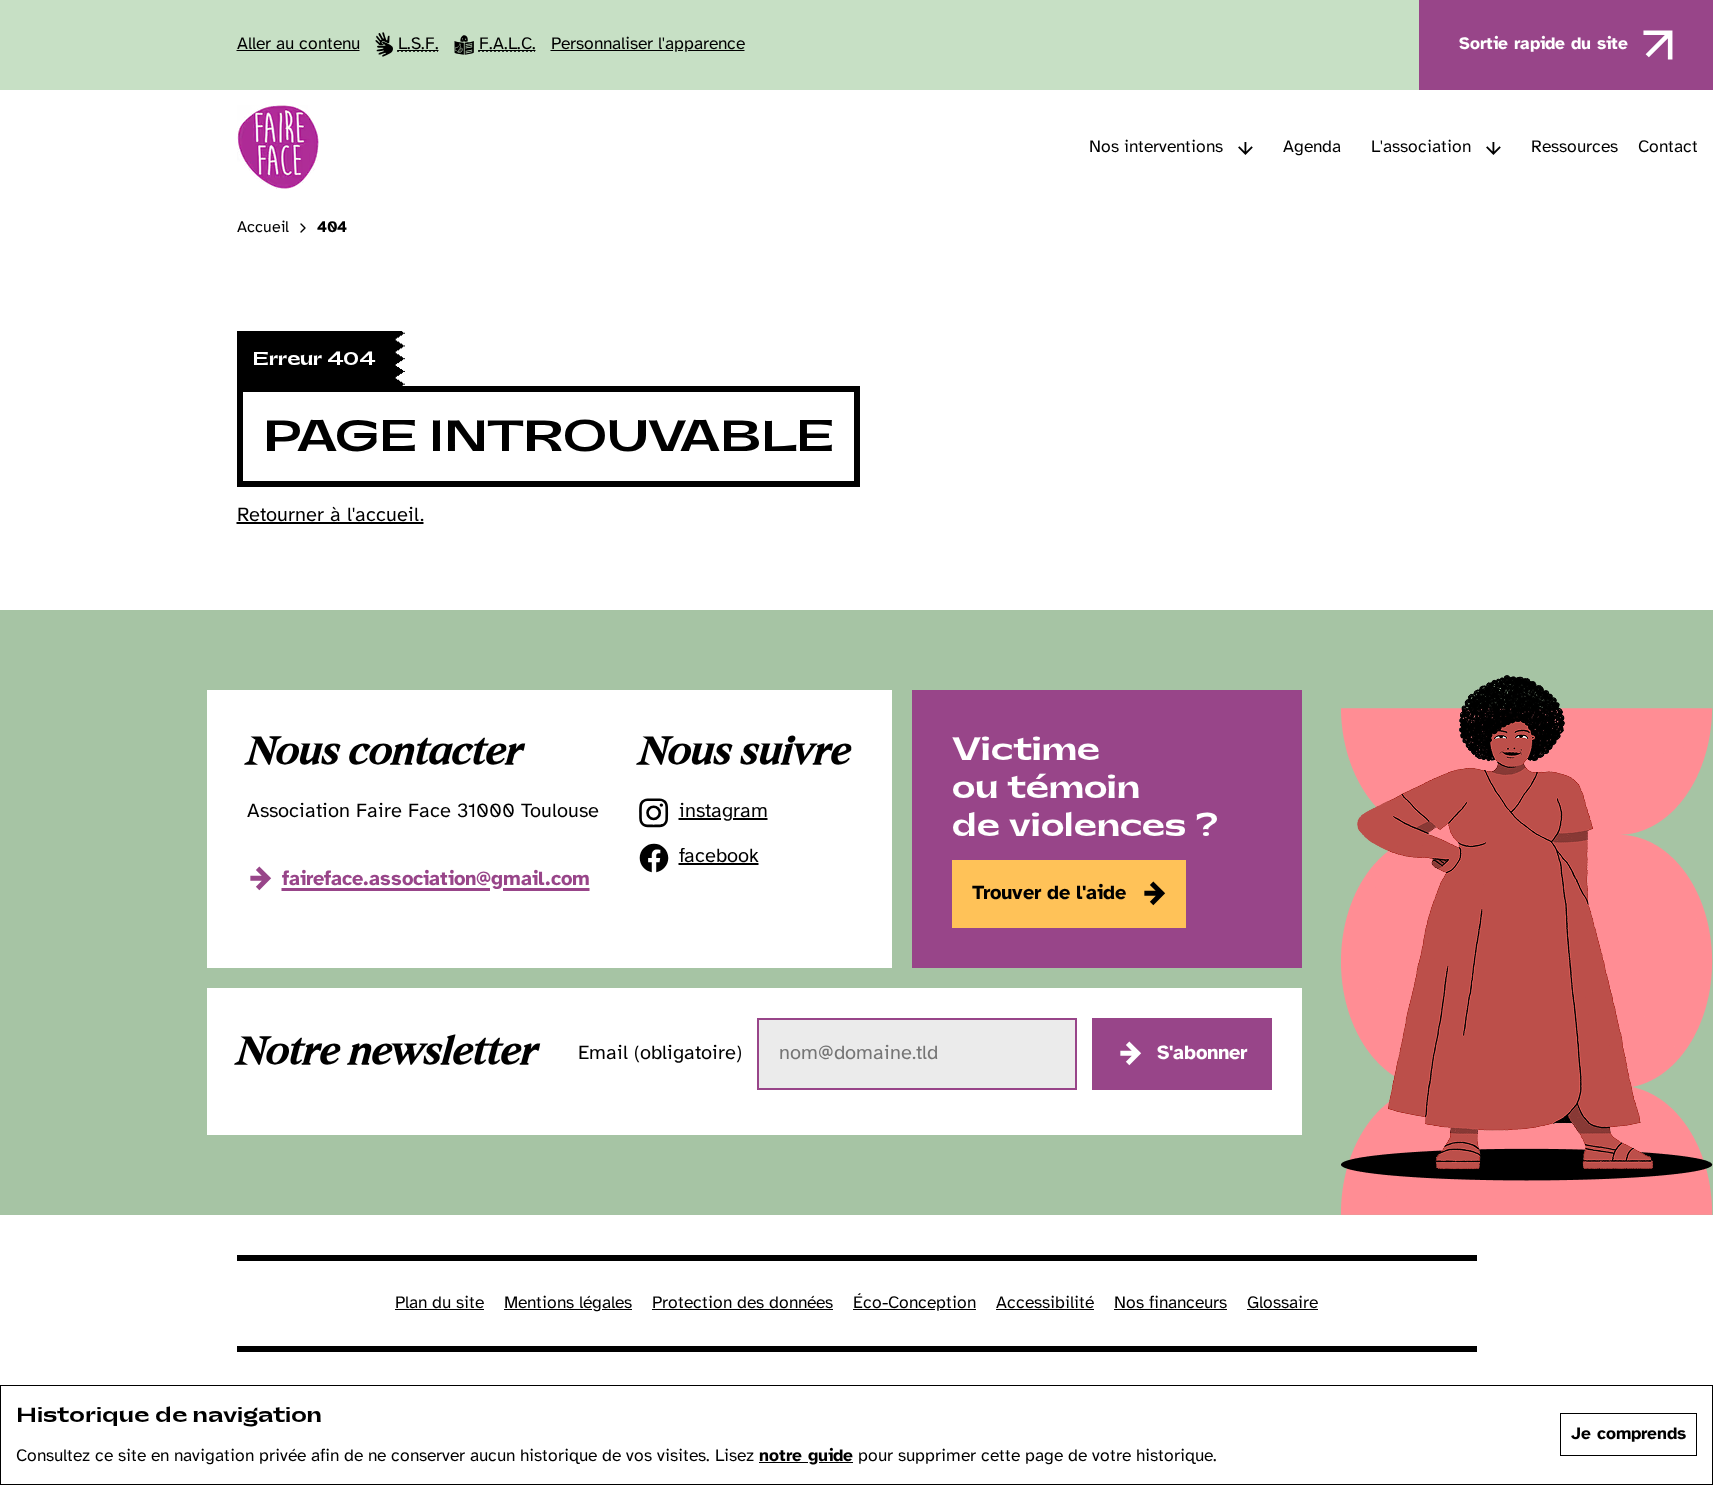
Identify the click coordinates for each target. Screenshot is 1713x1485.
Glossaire (1282, 1303)
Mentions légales (568, 1303)
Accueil (263, 228)
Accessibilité (1045, 1303)
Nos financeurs (1170, 1303)
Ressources (1574, 147)
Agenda (1312, 147)
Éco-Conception (914, 1303)
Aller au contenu (298, 44)
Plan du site (439, 1303)
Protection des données (742, 1303)
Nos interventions (1156, 147)
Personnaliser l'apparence (648, 44)
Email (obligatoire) (660, 1053)
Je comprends (1628, 1434)
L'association (1421, 147)
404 (332, 228)
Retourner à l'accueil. (330, 515)
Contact (1668, 147)
